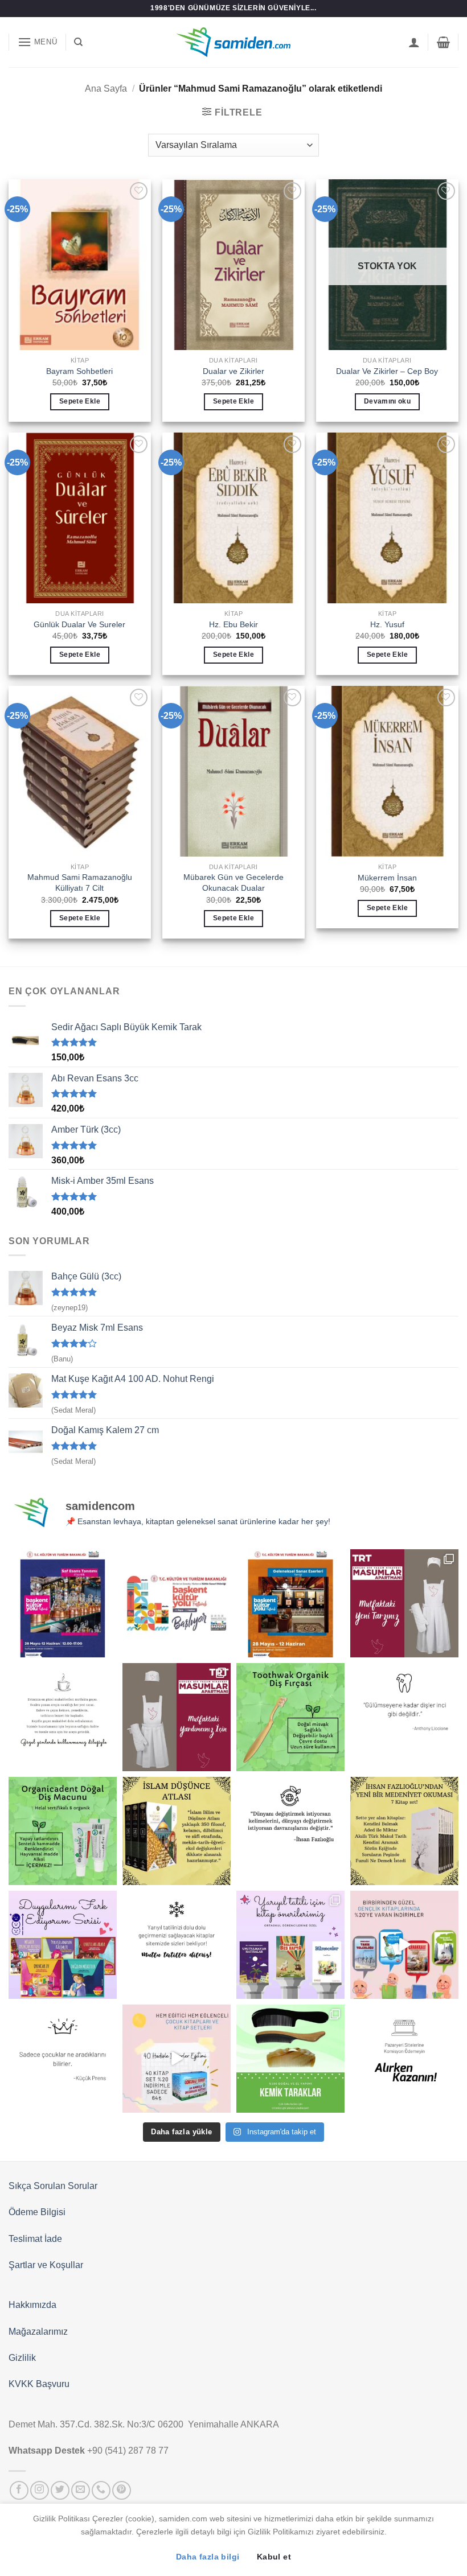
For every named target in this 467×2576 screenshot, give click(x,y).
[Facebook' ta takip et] (19, 2490)
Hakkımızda (32, 2305)
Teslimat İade (35, 2239)
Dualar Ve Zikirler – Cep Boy (387, 371)
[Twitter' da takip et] (60, 2490)
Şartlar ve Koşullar (46, 2265)
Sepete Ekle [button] (80, 401)
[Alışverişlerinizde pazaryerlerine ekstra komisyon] (404, 2059)
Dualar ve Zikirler (233, 371)
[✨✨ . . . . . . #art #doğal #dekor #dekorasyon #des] (404, 1717)
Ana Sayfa (106, 89)
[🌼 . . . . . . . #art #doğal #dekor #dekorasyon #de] (63, 1831)
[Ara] (78, 42)
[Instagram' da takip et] (40, 2490)
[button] (38, 42)
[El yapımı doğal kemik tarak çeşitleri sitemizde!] (290, 2059)
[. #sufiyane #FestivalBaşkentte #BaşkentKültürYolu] (63, 1603)
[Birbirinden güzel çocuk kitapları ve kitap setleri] (177, 2059)
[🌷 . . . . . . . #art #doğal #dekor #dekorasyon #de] (290, 1831)
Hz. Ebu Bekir (233, 624)
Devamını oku (387, 401)
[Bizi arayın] (101, 2490)
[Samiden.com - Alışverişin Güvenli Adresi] (233, 42)
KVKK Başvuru (39, 2384)
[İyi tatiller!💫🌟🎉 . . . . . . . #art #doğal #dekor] (177, 1945)
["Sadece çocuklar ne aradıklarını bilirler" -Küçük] (63, 2059)
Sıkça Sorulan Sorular (53, 2186)
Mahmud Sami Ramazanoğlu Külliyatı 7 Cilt (80, 882)
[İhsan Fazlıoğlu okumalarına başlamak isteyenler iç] (404, 1831)
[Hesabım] (414, 42)
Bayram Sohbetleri (79, 371)
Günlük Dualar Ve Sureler (79, 624)
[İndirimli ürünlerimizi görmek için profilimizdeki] (404, 1945)
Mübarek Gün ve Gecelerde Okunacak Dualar (233, 882)
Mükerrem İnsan (387, 878)
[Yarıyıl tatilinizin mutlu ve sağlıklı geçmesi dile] (290, 1945)
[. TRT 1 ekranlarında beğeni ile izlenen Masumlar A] (404, 1603)
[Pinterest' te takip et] (122, 2490)
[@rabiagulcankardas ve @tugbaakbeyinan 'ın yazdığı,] (63, 1945)
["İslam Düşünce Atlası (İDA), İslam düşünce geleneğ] (177, 1831)
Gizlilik (22, 2358)
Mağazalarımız (38, 2332)
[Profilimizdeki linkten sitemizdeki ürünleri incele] (290, 1717)
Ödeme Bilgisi (37, 2212)
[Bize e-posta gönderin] (81, 2490)
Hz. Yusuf (387, 624)
